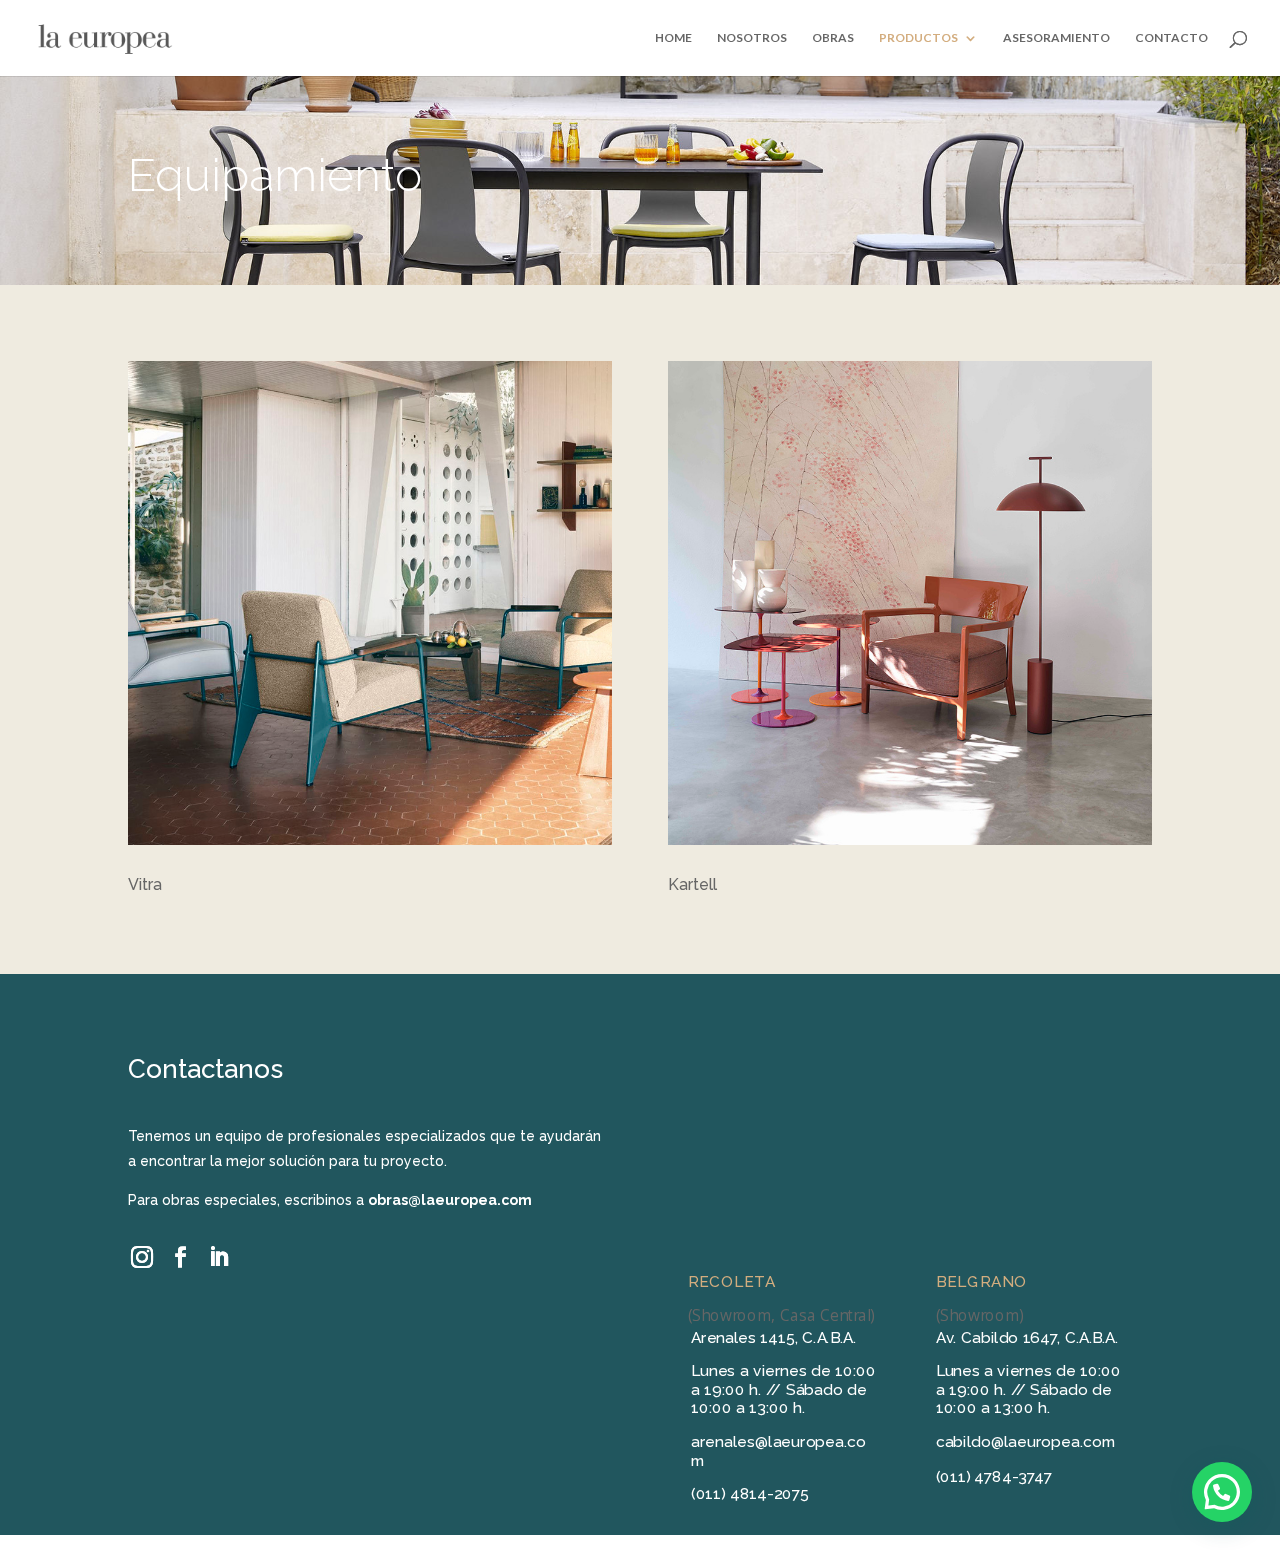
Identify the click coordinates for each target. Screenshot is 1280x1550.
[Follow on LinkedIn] (218, 1258)
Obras (833, 38)
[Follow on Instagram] (142, 1257)
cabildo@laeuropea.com (1026, 1442)
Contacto (1171, 38)
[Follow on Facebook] (180, 1258)
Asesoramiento (1056, 38)
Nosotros (752, 38)
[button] (1222, 1492)
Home (673, 38)
